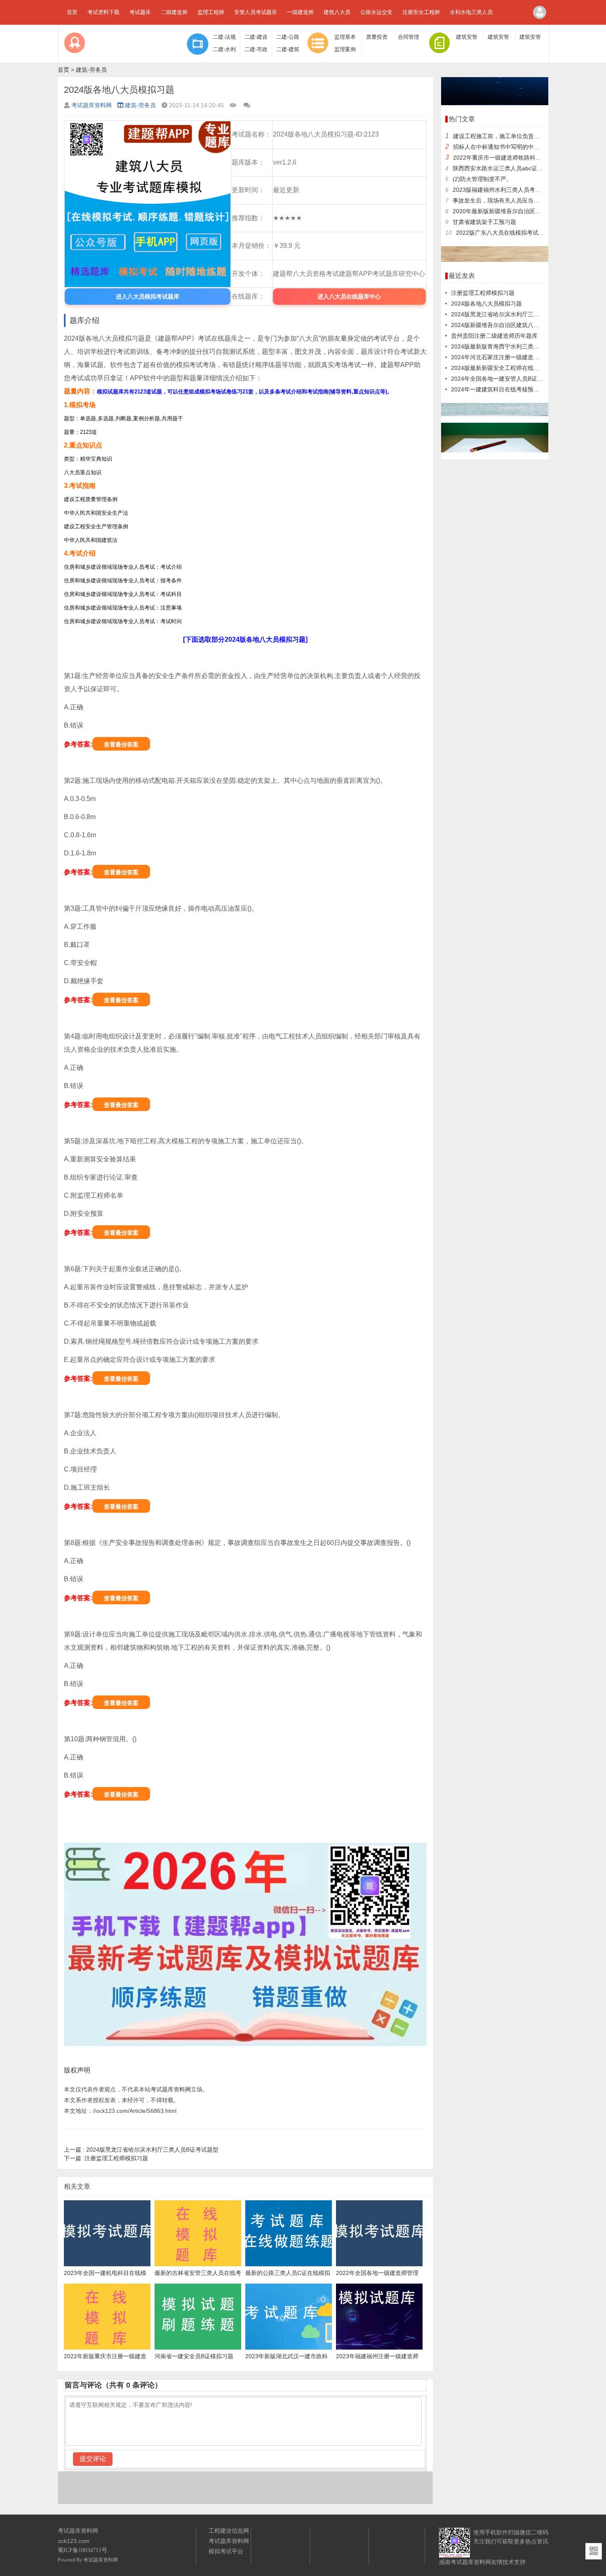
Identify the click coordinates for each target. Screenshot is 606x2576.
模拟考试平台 (226, 2551)
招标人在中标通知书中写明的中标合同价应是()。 (516, 147)
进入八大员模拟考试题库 (148, 297)
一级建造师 (300, 12)
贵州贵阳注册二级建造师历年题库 (494, 336)
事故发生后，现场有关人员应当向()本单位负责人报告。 (524, 200)
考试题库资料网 (92, 105)
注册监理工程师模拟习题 (106, 2158)
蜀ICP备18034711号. (83, 2550)
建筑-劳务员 (91, 70)
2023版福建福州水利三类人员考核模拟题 (505, 190)
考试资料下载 (103, 12)
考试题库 (140, 12)
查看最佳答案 (121, 744)
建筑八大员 (337, 12)
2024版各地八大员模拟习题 (486, 304)
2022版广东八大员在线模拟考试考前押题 (509, 233)
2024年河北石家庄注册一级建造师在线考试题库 (512, 357)
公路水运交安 (376, 12)
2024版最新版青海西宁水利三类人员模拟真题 (510, 346)
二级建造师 (174, 12)
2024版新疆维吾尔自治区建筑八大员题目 (504, 325)
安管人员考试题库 (256, 12)
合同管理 (409, 37)
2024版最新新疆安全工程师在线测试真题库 (507, 368)
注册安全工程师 (421, 12)
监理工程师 (211, 12)
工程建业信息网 (229, 2531)
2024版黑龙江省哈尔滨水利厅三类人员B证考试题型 (141, 2150)
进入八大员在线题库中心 (349, 297)
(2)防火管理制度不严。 (482, 179)
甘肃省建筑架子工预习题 (484, 222)
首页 (72, 12)
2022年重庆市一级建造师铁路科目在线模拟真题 (514, 158)
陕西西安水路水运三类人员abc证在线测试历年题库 (518, 168)
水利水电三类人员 (471, 12)
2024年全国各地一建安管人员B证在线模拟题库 (511, 379)
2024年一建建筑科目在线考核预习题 (498, 389)
